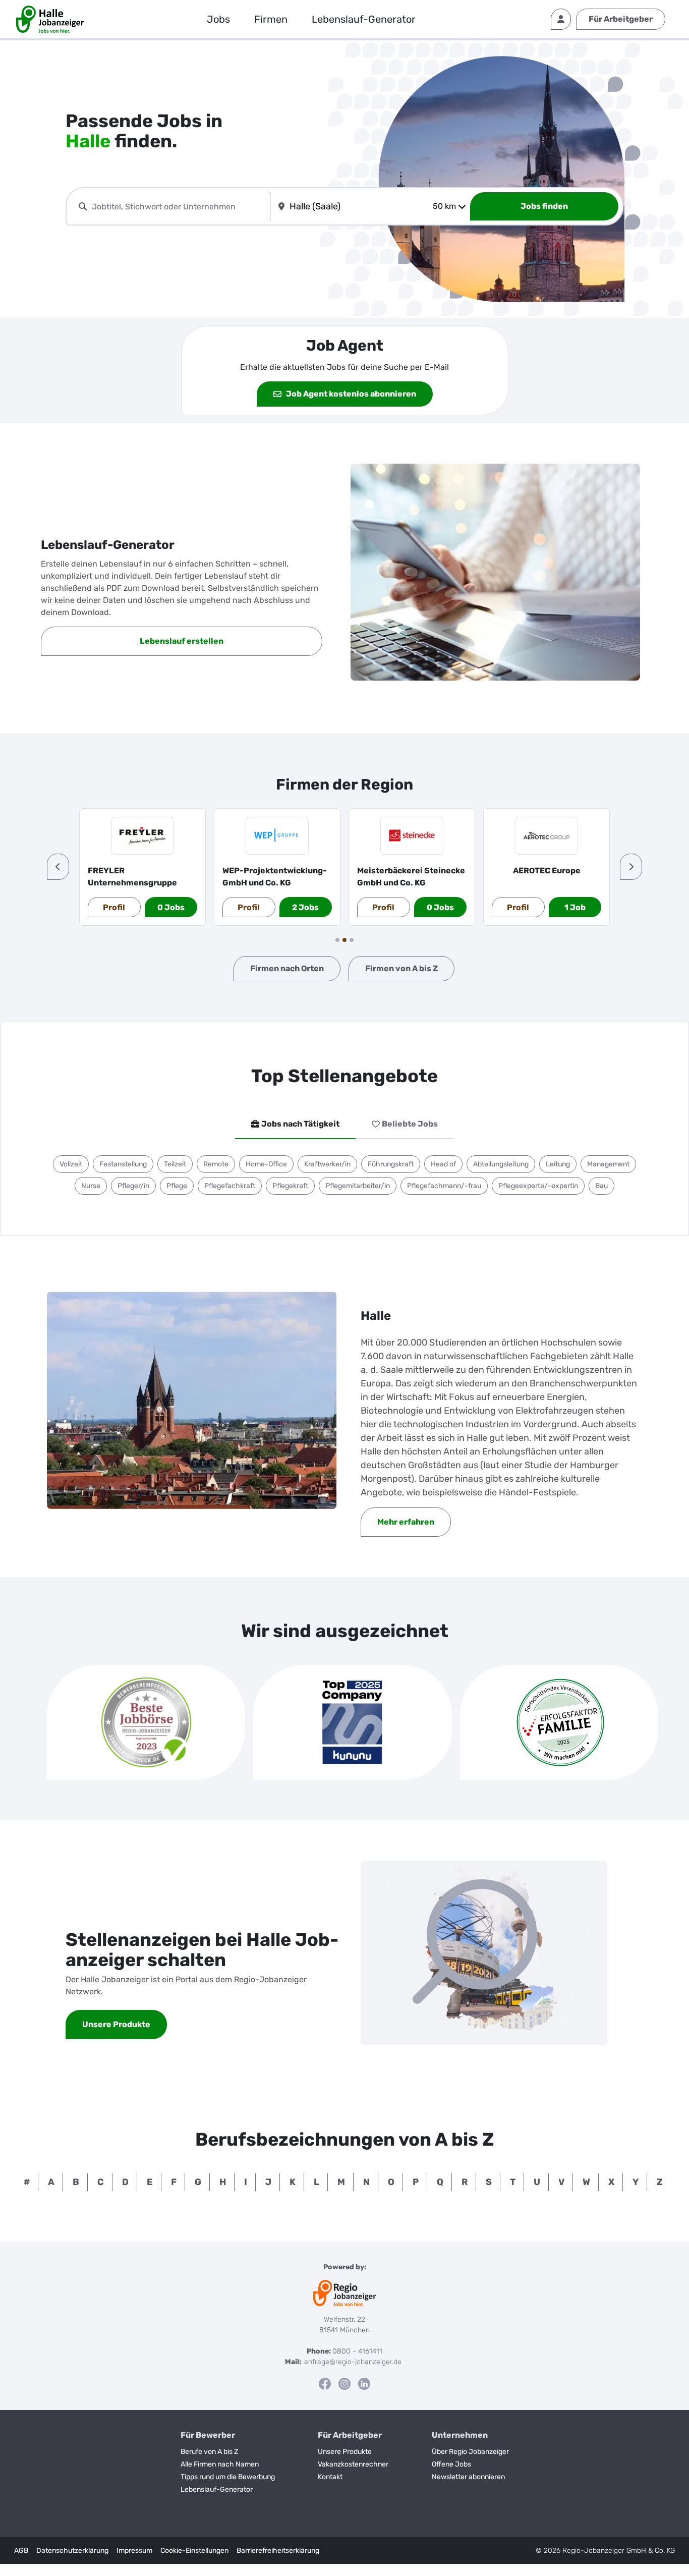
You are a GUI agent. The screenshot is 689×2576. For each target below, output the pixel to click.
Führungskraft (391, 1164)
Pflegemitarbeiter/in (358, 1186)
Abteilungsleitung (501, 1164)
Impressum (134, 2551)
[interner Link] (50, 19)
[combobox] (179, 207)
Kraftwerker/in (327, 1164)
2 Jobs (305, 907)
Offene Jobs (451, 2464)
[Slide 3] (352, 940)
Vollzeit (71, 1164)
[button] (58, 867)
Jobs (218, 19)
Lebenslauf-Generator (364, 19)
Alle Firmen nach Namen (220, 2464)
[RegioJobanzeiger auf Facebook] (325, 2384)
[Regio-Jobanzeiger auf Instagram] (344, 2384)
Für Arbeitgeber (621, 19)
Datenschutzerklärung (72, 2551)
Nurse (91, 1186)
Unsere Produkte (345, 2452)
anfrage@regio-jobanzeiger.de (353, 2362)
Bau (601, 1186)
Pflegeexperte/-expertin (538, 1186)
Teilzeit (175, 1164)
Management (608, 1164)
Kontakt (330, 2477)
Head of (443, 1164)
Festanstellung (123, 1164)
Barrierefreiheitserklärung (278, 2551)
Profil (114, 907)
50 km (444, 206)
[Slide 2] (344, 940)
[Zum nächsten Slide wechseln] (631, 867)
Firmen (271, 19)
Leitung (558, 1164)
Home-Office (266, 1164)
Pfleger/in (133, 1186)
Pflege (177, 1186)
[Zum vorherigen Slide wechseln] (58, 867)
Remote (216, 1164)
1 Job (575, 907)
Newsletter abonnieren (468, 2477)
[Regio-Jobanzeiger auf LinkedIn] (364, 2384)
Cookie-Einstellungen (194, 2551)
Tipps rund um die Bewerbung (228, 2477)
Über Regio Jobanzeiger (470, 2452)
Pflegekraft (290, 1186)
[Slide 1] (337, 940)
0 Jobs (171, 907)
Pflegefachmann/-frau (444, 1186)
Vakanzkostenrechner (353, 2464)
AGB (21, 2551)
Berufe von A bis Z (209, 2452)
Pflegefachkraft (230, 1186)
